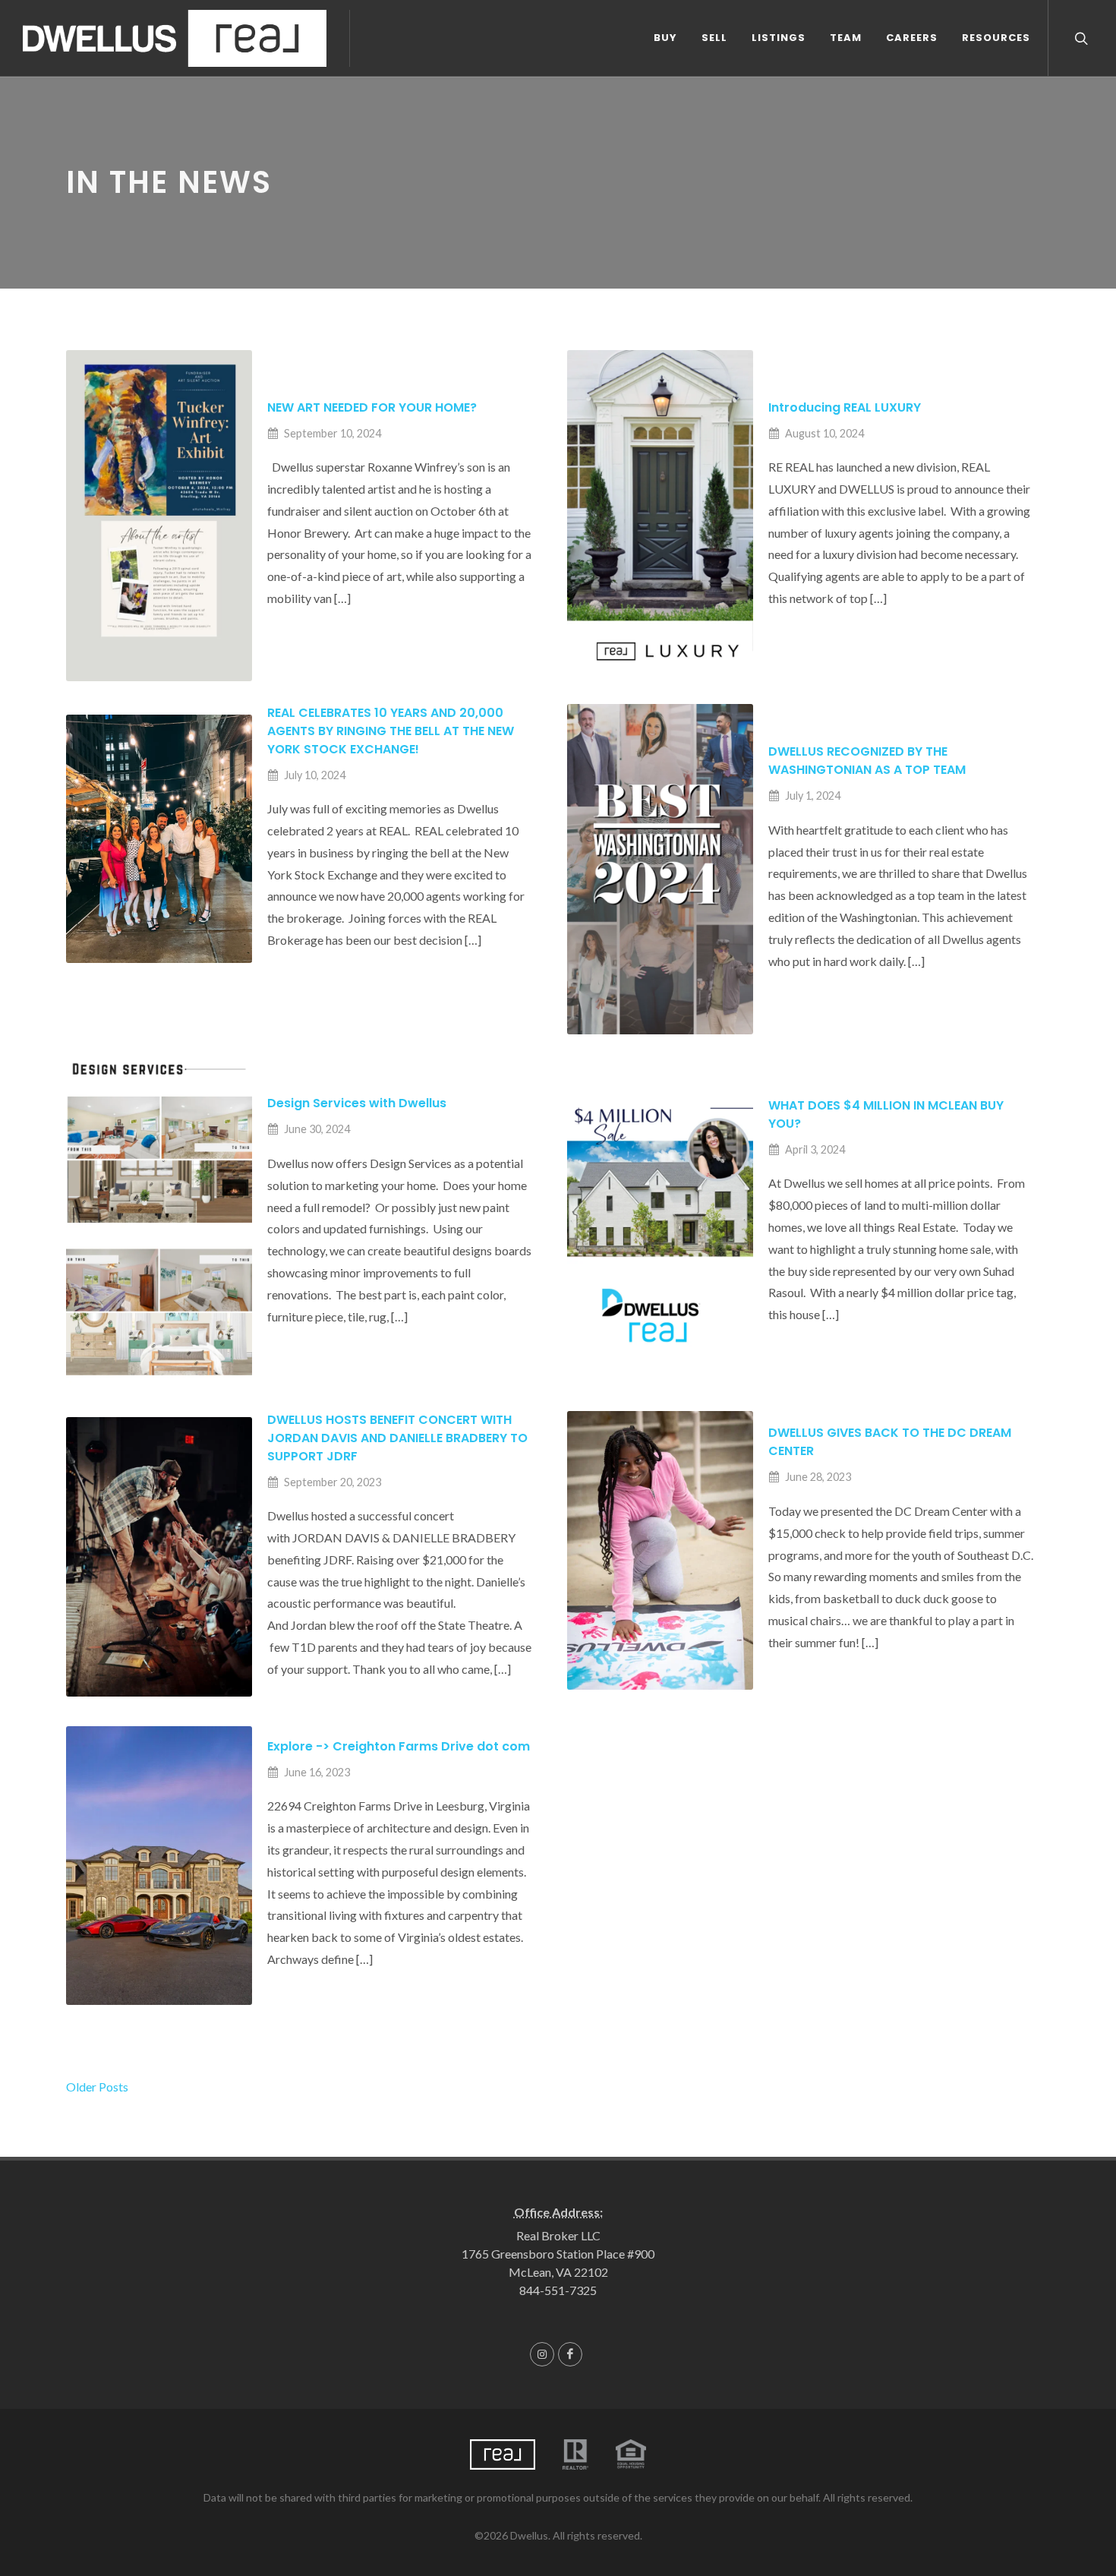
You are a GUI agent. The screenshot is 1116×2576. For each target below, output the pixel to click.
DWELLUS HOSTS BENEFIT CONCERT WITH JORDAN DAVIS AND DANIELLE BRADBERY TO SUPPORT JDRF (397, 1438)
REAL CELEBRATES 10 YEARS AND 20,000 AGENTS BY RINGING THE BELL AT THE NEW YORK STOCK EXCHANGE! (391, 731)
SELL (714, 38)
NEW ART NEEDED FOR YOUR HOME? (372, 407)
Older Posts (97, 2087)
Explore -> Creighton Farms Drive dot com (399, 1746)
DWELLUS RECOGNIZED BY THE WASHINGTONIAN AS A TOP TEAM (867, 761)
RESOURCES (996, 38)
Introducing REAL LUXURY (845, 407)
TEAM (846, 38)
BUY (665, 38)
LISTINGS (779, 38)
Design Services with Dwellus (357, 1103)
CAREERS (912, 38)
